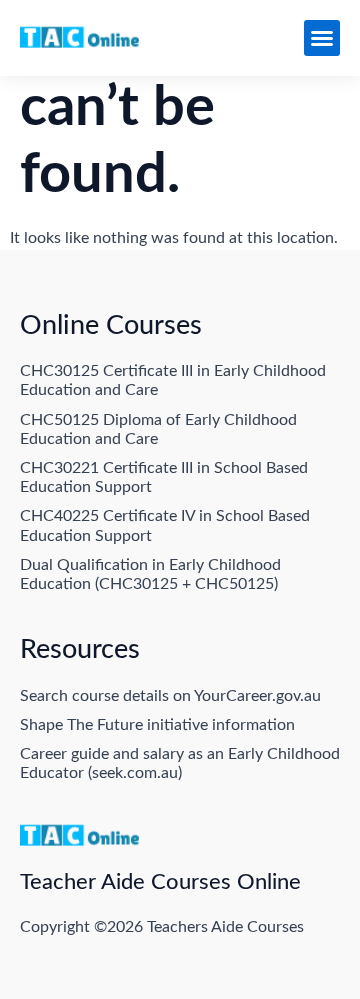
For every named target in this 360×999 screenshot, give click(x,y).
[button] (322, 38)
